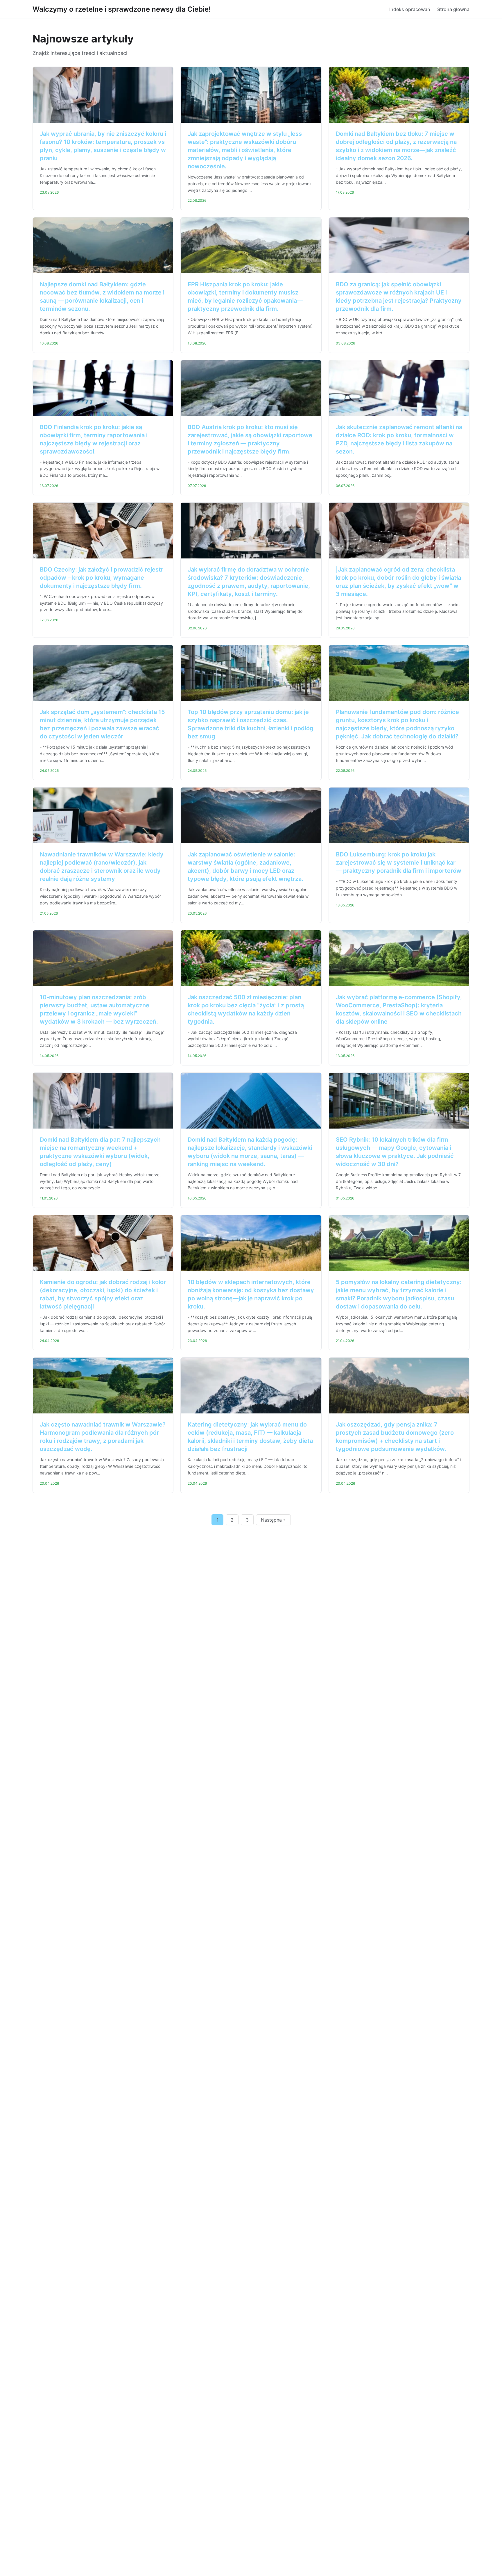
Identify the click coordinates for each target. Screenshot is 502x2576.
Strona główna (453, 9)
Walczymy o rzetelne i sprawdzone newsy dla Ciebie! (122, 9)
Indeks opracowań (410, 9)
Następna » (273, 1520)
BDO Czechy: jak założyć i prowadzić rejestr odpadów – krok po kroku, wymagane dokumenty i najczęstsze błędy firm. (102, 578)
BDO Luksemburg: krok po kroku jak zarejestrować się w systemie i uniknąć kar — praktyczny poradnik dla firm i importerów (399, 863)
